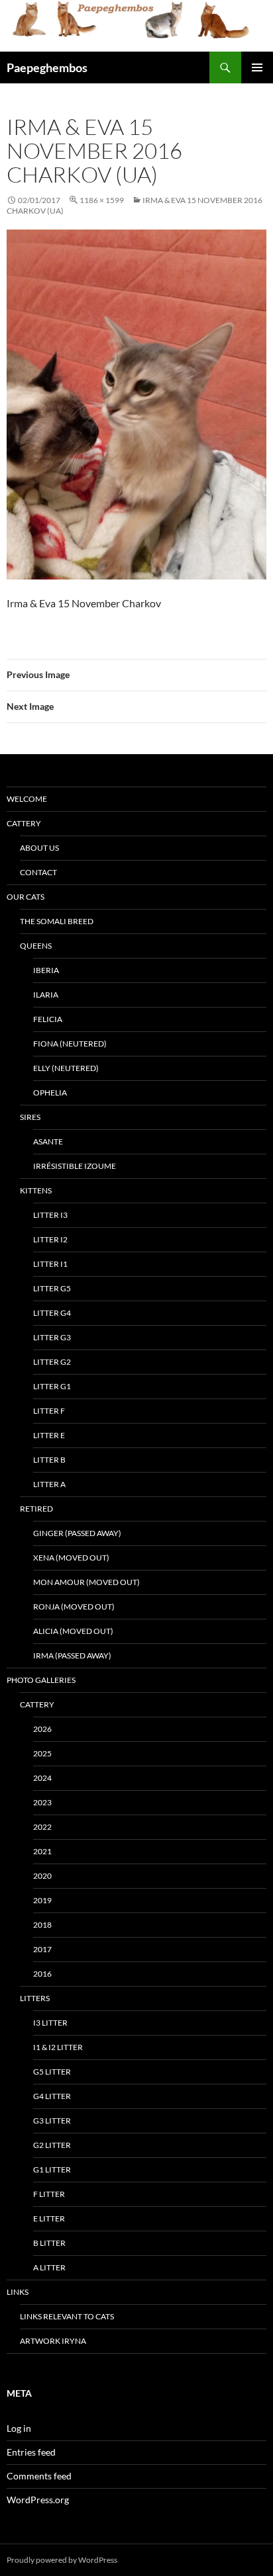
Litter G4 (52, 1313)
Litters (35, 1998)
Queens (36, 946)
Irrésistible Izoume (75, 1166)
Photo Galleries (41, 1680)
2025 (42, 1753)
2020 (42, 1876)
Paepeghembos (47, 67)
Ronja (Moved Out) (74, 1607)
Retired (36, 1509)
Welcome (27, 799)
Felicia (48, 1019)
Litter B (49, 1460)
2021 (42, 1851)
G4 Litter (52, 2096)
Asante (48, 1141)
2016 (42, 1974)
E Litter (49, 2218)
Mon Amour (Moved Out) (86, 1582)
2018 (42, 1925)
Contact (38, 872)
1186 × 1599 (102, 200)
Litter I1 (50, 1264)
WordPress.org (38, 2500)
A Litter (49, 2267)
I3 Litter (50, 2023)
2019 (42, 1900)
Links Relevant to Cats (67, 2316)
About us (39, 848)
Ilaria (46, 995)
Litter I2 (50, 1239)
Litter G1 (52, 1386)
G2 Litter (52, 2145)
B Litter (49, 2243)
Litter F (49, 1411)
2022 (42, 1827)
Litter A (49, 1484)
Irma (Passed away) (72, 1655)
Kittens (36, 1190)
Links (18, 2292)
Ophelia (50, 1093)
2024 (42, 1778)
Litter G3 (52, 1337)
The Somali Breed (57, 921)
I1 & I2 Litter (58, 2047)
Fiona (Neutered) (70, 1044)
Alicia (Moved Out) (73, 1631)
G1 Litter (52, 2169)
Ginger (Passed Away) (77, 1533)
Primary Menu (257, 67)
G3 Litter (52, 2121)
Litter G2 (52, 1362)
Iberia (46, 970)
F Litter (49, 2194)
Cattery (24, 823)
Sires (30, 1117)
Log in (19, 2428)
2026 (42, 1729)
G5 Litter (52, 2072)
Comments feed (39, 2476)
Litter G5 (52, 1288)
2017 (42, 1949)
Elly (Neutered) (66, 1068)
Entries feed (31, 2452)
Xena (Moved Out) (71, 1558)
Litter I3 (50, 1215)
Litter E (49, 1435)
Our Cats (26, 897)
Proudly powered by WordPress (62, 2560)
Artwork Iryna (53, 2341)
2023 (42, 1802)
